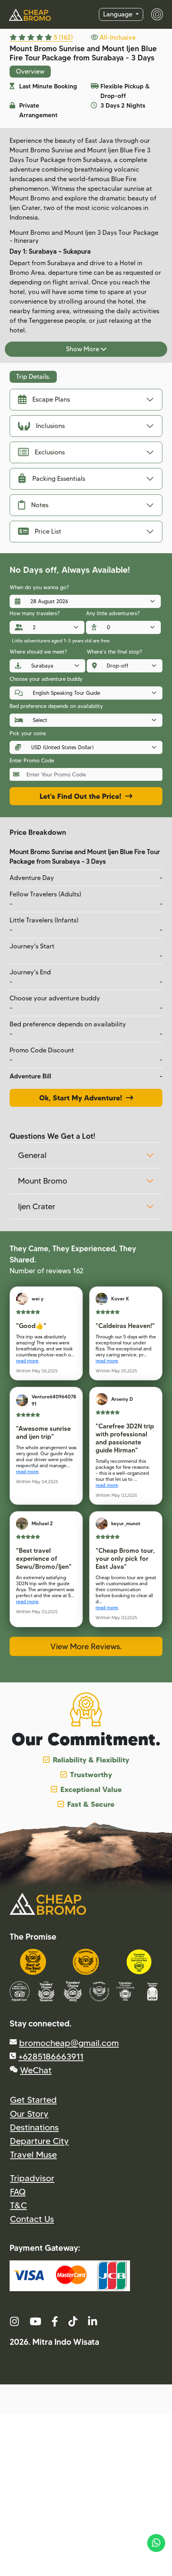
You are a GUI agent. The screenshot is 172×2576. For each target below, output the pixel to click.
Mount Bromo (43, 1181)
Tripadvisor (32, 2178)
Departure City (39, 2141)
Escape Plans (51, 399)
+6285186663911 (51, 2056)
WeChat (36, 2070)
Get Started (33, 2100)
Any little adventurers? (113, 613)
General (32, 1155)
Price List (48, 531)
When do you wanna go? (39, 587)
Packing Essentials (59, 479)
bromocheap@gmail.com (69, 2043)
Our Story (29, 2114)
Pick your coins (28, 733)
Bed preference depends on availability (56, 706)
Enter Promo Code (32, 760)
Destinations (34, 2127)
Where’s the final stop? (114, 652)
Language (119, 14)
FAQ (18, 2192)
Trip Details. (33, 377)
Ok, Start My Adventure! (83, 1098)
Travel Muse (33, 2154)
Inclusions (50, 426)
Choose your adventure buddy (46, 679)
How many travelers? (35, 613)
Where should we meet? (38, 652)
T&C (18, 2205)
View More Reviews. (86, 1646)
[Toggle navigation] (153, 14)
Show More (83, 349)
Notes (40, 505)
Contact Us (32, 2219)
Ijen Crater (37, 1206)
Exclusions (50, 452)
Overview (30, 71)
